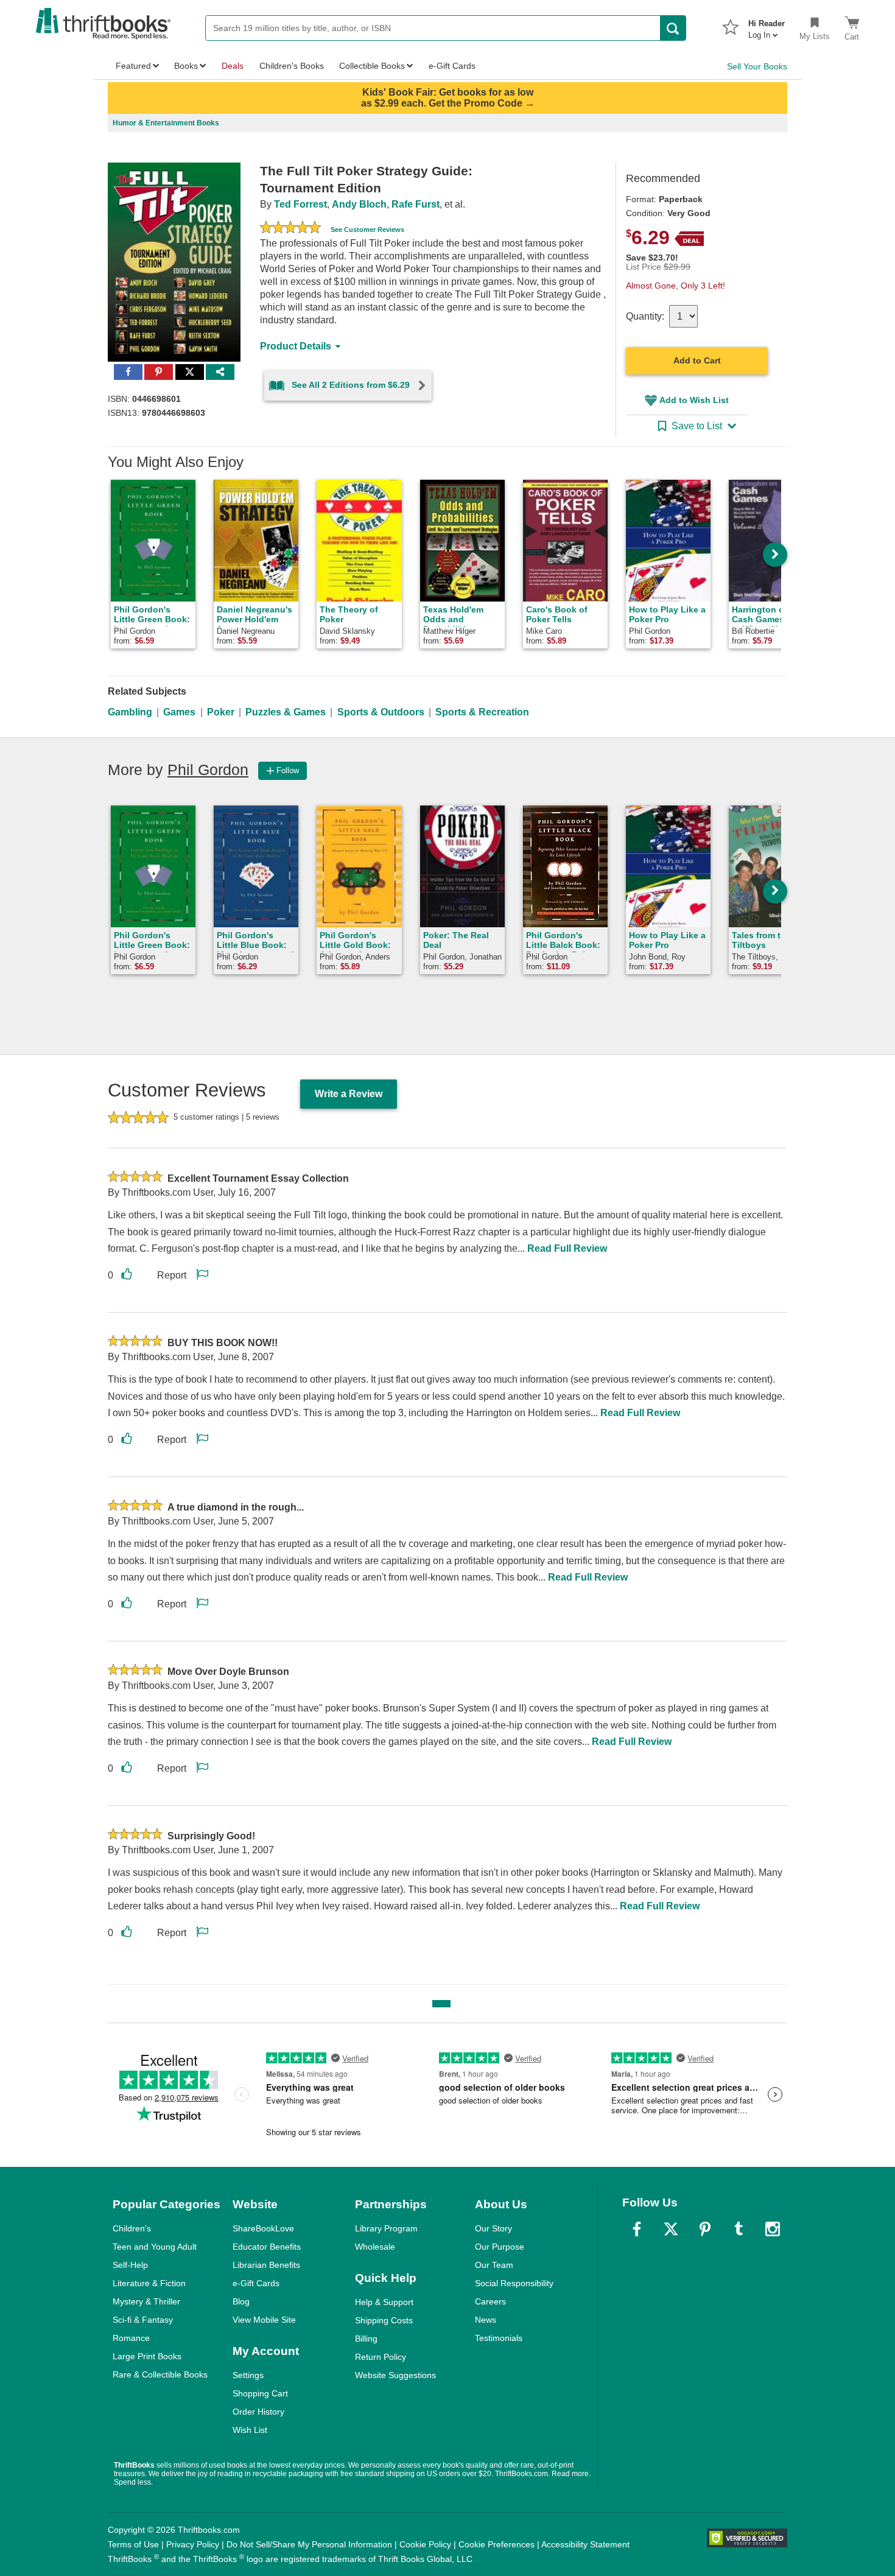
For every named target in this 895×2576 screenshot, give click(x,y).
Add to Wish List (694, 400)
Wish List (250, 2430)
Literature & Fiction (149, 2283)
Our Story (493, 2228)
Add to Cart (697, 360)
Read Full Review (567, 1248)
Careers (490, 2301)
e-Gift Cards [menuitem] (452, 66)
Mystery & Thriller (146, 2301)
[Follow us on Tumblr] (739, 2229)
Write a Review (349, 1094)
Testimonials (499, 2338)
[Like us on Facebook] (637, 2229)
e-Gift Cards (256, 2283)
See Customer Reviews (367, 230)
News (486, 2320)
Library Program (386, 2228)
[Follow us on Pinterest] (705, 2229)
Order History (258, 2412)
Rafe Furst (416, 204)
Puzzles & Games (286, 712)
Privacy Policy (193, 2544)
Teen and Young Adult (155, 2247)
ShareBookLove (263, 2228)
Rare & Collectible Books (160, 2374)
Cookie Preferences (497, 2544)
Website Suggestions (395, 2375)
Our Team (494, 2265)
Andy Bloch (359, 204)
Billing (366, 2339)
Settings (248, 2375)
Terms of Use (133, 2544)
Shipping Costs (384, 2320)
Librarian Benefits (266, 2265)
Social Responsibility (514, 2283)
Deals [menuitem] (233, 66)
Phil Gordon (208, 770)
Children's (132, 2228)
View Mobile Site (264, 2320)
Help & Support (384, 2302)
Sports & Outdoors (381, 712)
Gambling (130, 712)
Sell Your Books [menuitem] (757, 66)
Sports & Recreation (482, 712)
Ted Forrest (300, 204)
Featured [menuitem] (133, 66)
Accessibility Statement (585, 2544)
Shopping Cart (260, 2393)
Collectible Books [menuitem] (372, 66)
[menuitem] (767, 26)
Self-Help (130, 2265)
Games (179, 712)
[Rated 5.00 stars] (290, 229)
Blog (241, 2301)
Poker (221, 712)
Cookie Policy (425, 2544)
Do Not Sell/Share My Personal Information (309, 2544)
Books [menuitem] (186, 66)
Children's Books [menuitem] (292, 66)
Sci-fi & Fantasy (143, 2320)
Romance (131, 2338)
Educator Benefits (267, 2247)
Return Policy (381, 2357)
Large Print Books (147, 2356)
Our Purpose (500, 2247)
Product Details (296, 346)
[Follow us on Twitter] (671, 2229)
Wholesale (375, 2247)
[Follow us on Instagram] (773, 2229)
